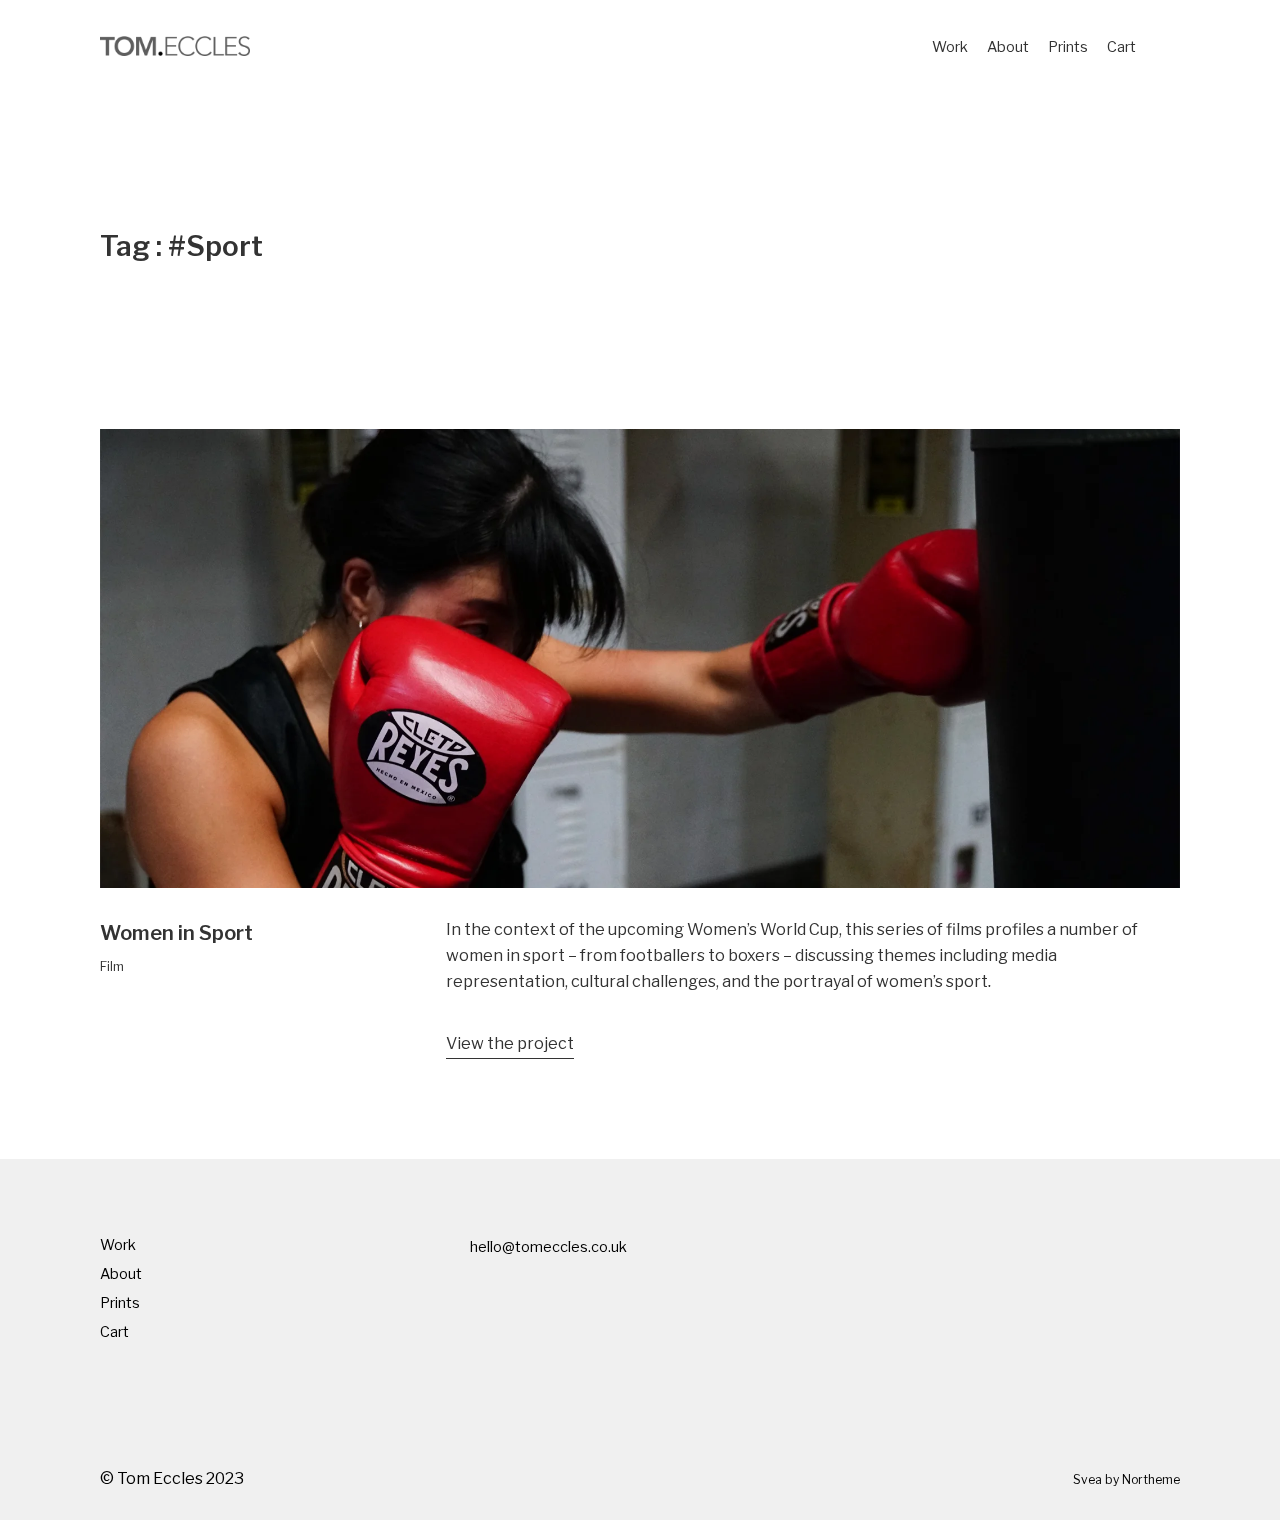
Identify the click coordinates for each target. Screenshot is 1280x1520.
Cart (1121, 47)
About (1008, 47)
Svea (1087, 1479)
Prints (1068, 47)
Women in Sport (176, 933)
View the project (510, 1043)
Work (950, 47)
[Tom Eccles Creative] (175, 45)
